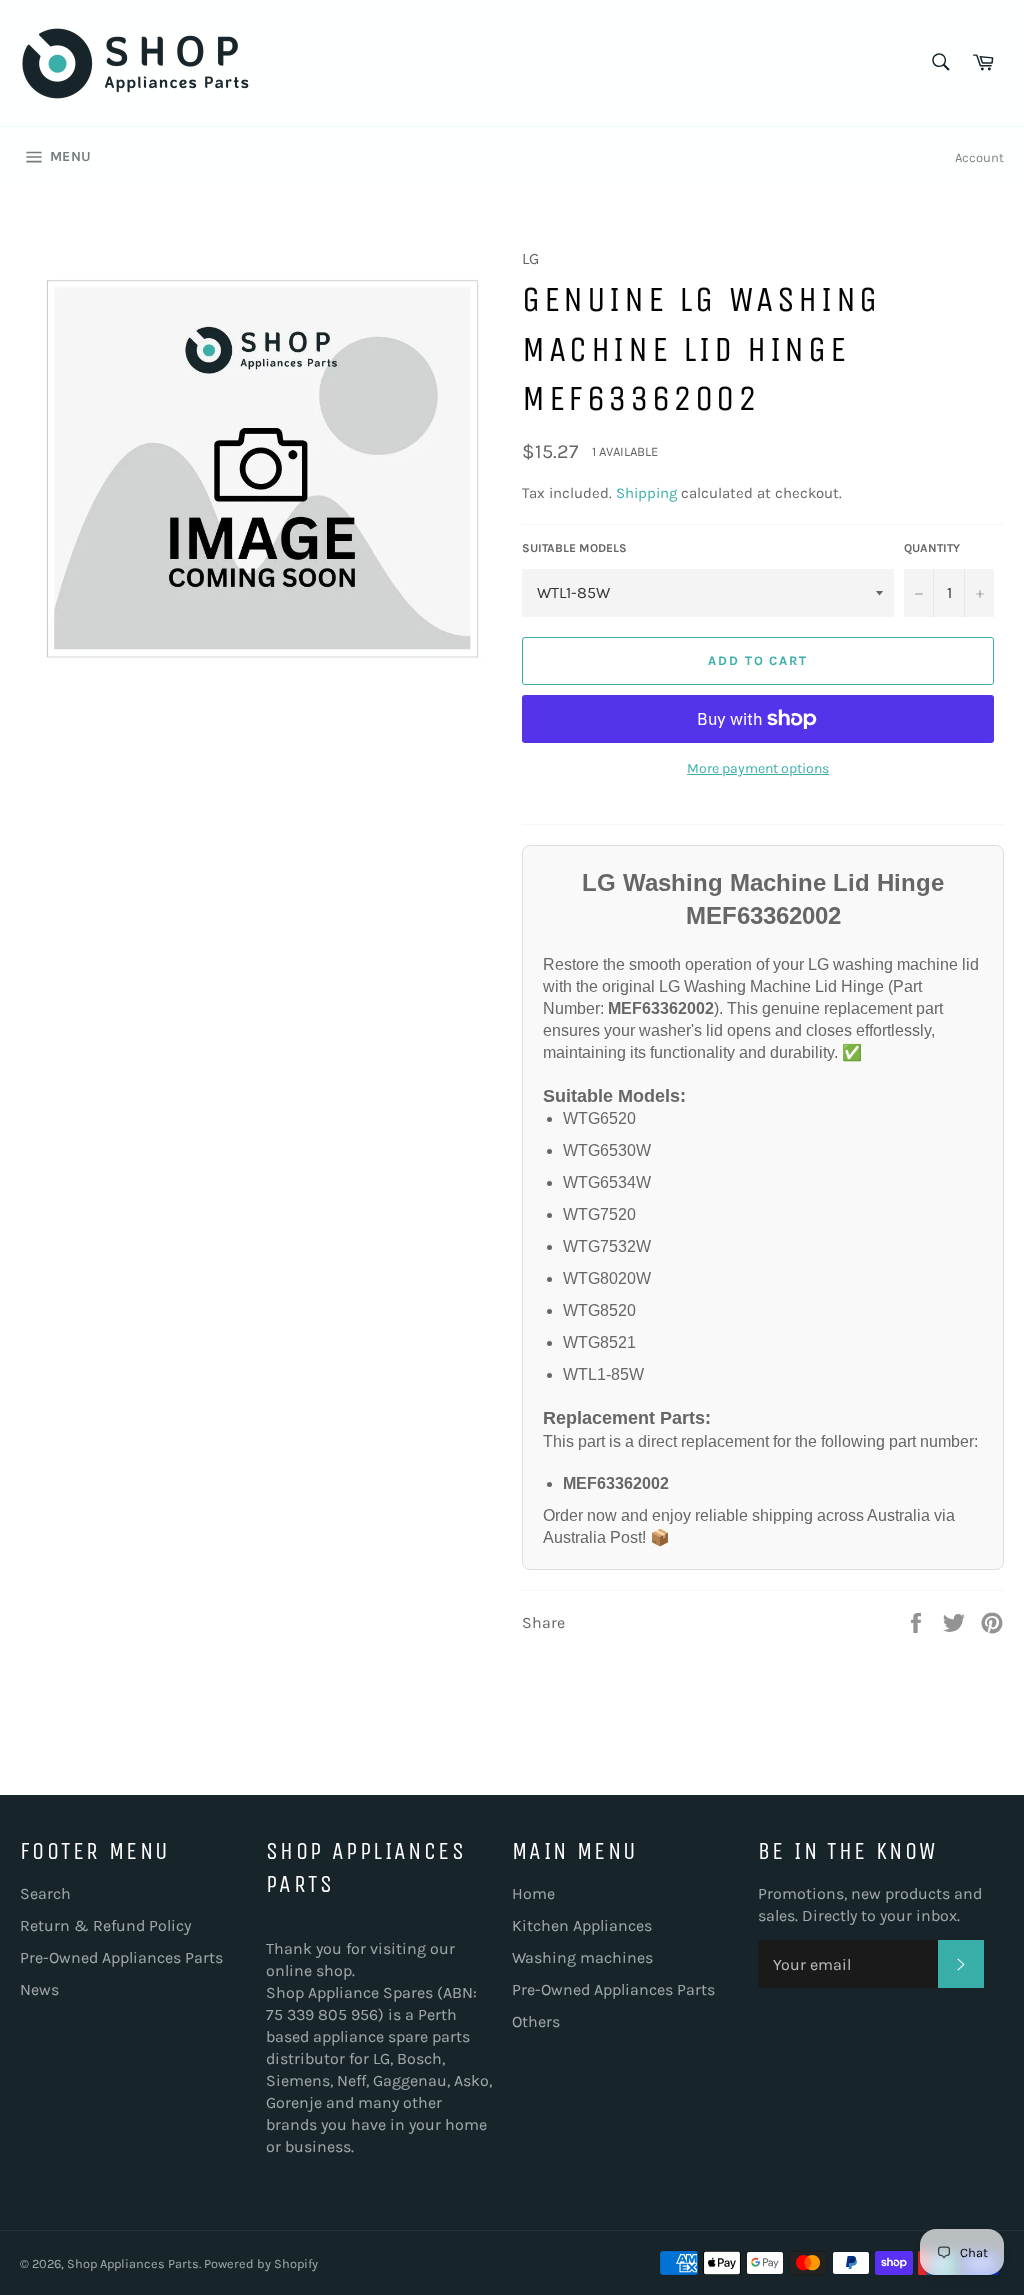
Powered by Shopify (261, 2263)
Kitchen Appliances (582, 1925)
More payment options (758, 768)
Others (536, 2021)
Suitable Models (574, 548)
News (39, 1989)
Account (979, 157)
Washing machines (582, 1957)
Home (533, 1893)
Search (45, 1893)
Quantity (932, 548)
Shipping (646, 493)
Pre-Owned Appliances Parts (121, 1957)
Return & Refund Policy (105, 1925)
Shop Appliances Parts (133, 2263)
